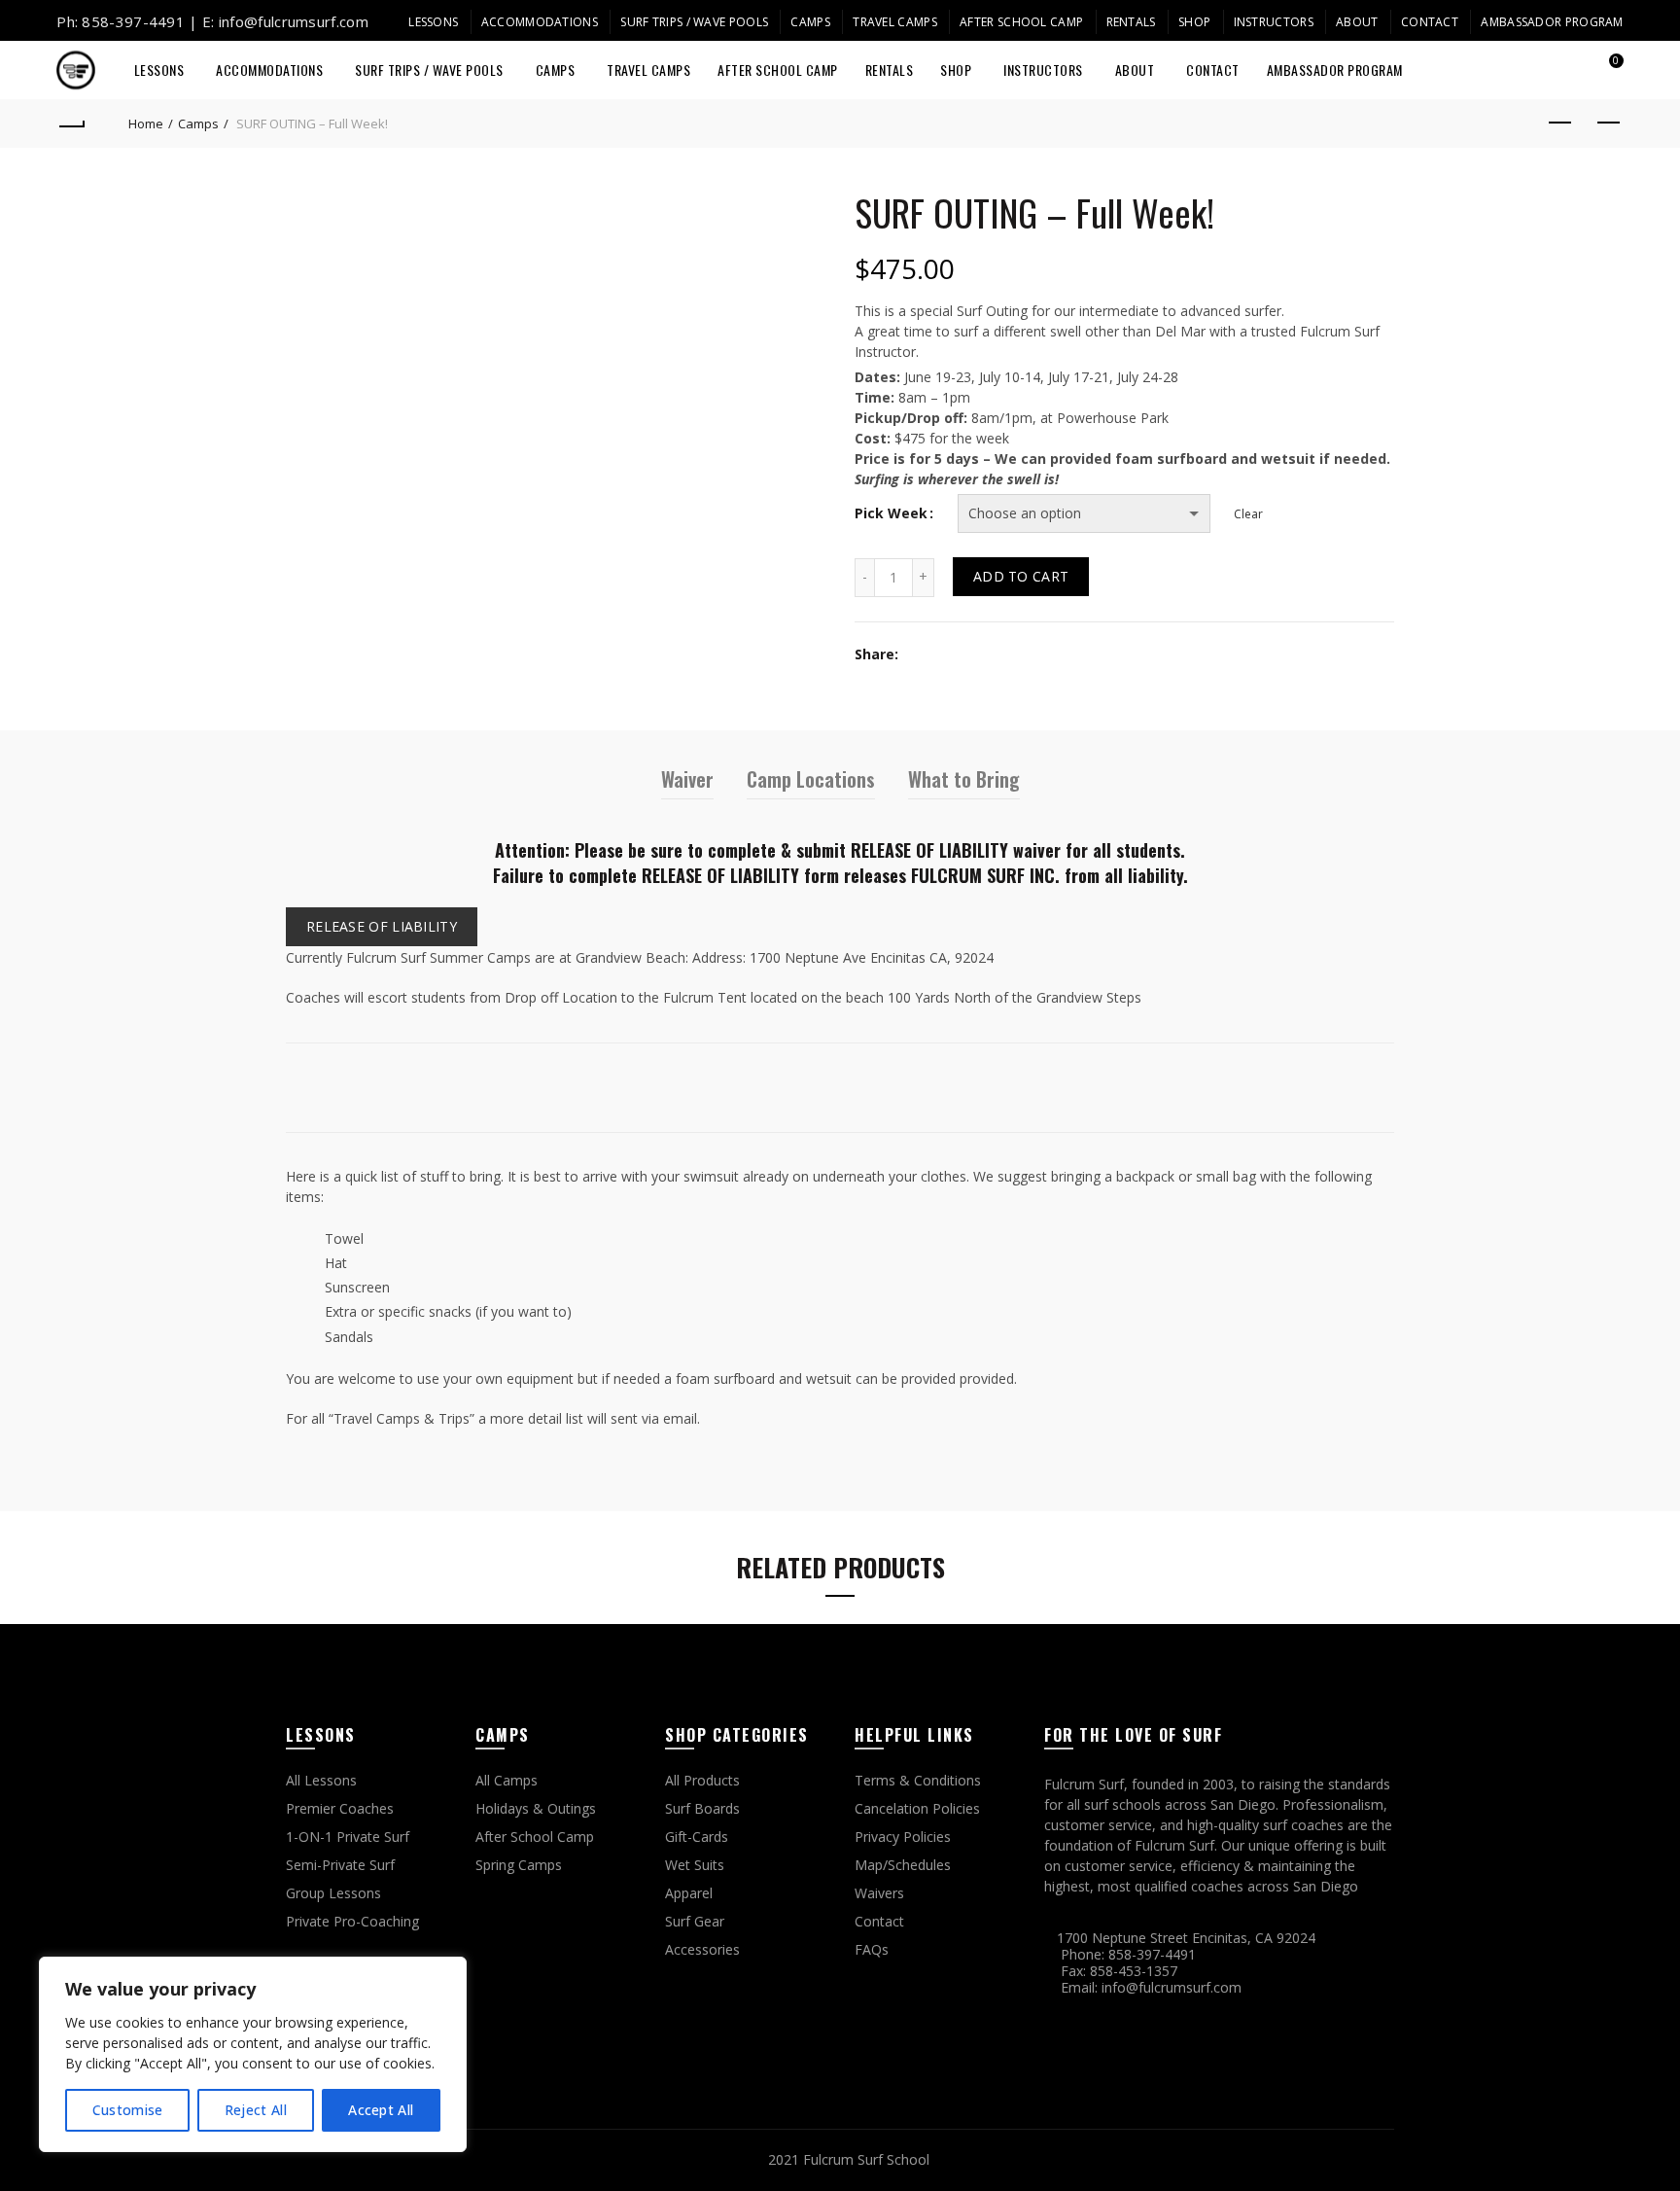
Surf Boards (702, 1808)
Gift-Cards (697, 1837)
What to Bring (964, 779)
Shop (1194, 22)
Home (146, 124)
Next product (1609, 124)
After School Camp (1021, 22)
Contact (1430, 22)
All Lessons (321, 1780)
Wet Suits (695, 1865)
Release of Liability (382, 926)
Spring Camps (519, 1865)
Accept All (381, 2110)
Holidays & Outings (536, 1808)
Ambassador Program (1552, 22)
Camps (198, 124)
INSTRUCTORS (1274, 22)
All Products (702, 1780)
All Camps (507, 1780)
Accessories (702, 1949)
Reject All (256, 2110)
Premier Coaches (340, 1808)
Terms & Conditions (918, 1780)
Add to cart (1021, 576)
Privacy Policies (903, 1837)
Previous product (1560, 124)
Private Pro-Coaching (352, 1921)
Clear (1248, 514)
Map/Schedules (903, 1865)
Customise (128, 2110)
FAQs (872, 1949)
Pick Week (891, 514)
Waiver (687, 779)
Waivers (879, 1893)
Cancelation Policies (917, 1808)
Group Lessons (333, 1893)
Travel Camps (895, 22)
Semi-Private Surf (340, 1865)
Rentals (1131, 22)
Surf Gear (695, 1921)
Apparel (689, 1893)
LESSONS (433, 22)
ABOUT (1357, 22)
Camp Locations (811, 779)
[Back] (71, 124)
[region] (253, 2054)
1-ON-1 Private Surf (348, 1837)
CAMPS (810, 22)
